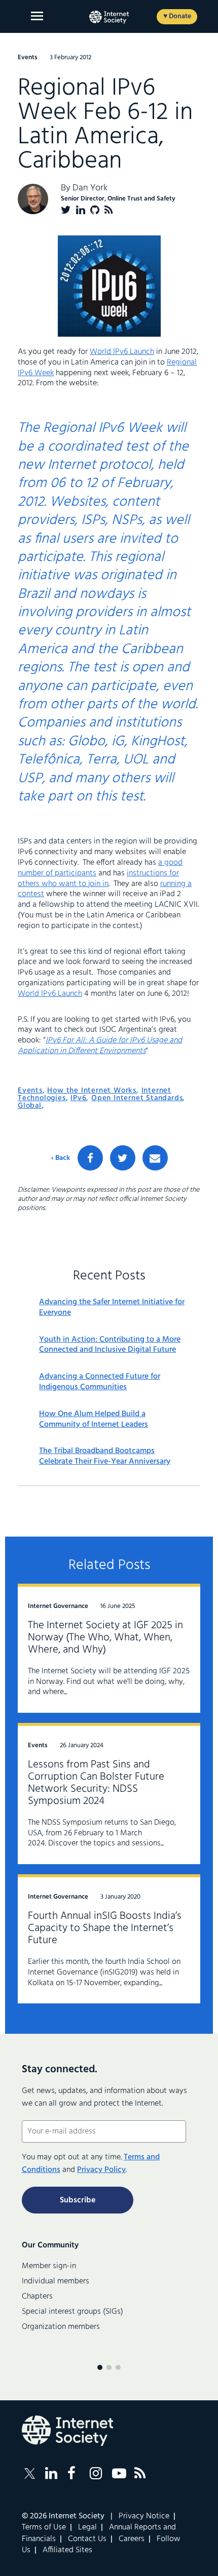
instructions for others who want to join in (98, 879)
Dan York (90, 188)
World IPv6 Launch (122, 352)
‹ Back (61, 1158)
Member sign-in (49, 2266)
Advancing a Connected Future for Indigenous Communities (100, 1382)
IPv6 (78, 1098)
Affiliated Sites (67, 2550)
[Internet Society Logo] (67, 2431)
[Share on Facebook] (90, 1158)
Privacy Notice (144, 2516)
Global (30, 1106)
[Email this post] (155, 1158)
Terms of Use (44, 2527)
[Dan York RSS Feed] (109, 210)
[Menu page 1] (100, 2367)
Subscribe (78, 2200)
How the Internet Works (92, 1091)
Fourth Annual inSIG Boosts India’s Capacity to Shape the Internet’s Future (105, 1928)
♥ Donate (177, 16)
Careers (132, 2539)
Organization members (61, 2327)
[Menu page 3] (118, 2367)
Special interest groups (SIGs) (72, 2312)
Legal (87, 2527)
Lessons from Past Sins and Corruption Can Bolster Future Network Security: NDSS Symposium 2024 (96, 1783)
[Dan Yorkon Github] (95, 210)
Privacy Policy (101, 2170)
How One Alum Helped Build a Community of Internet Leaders (94, 1420)
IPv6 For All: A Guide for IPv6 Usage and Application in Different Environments (100, 1046)
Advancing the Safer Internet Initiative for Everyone (112, 1308)
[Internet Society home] (109, 17)
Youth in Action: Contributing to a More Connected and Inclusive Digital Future (110, 1345)
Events (30, 1091)
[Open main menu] (37, 16)
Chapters (37, 2297)
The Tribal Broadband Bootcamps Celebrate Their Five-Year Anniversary (105, 1457)
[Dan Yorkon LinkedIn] (81, 210)
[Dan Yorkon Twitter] (66, 210)
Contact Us (87, 2539)
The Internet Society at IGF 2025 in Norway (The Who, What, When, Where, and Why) (105, 1638)
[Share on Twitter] (123, 1158)
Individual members (56, 2281)
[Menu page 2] (109, 2367)
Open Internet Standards (137, 1098)
